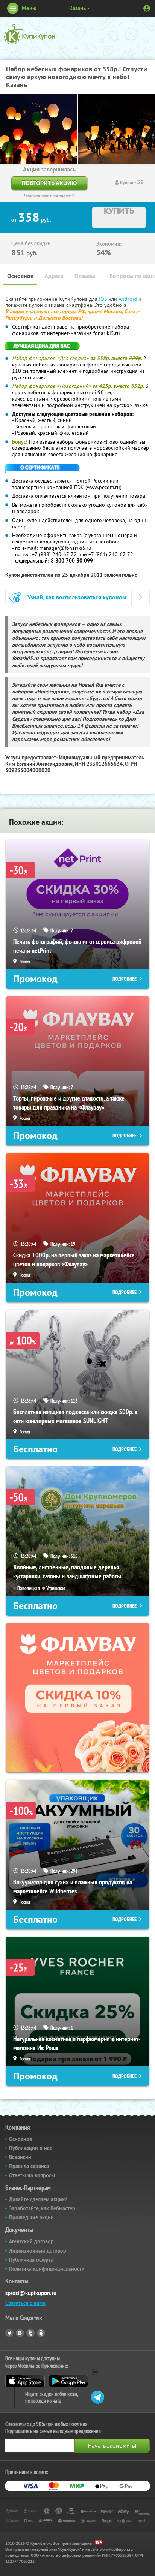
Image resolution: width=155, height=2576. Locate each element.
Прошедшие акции (31, 2217)
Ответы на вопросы (32, 2175)
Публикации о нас (30, 2148)
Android (128, 299)
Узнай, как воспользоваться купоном (77, 597)
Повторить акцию (49, 183)
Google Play (68, 2381)
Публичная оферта (31, 2260)
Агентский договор (31, 2241)
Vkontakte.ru (20, 2333)
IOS (104, 299)
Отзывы (85, 276)
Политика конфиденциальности (47, 2269)
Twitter (30, 2333)
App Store (25, 2381)
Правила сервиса (29, 2166)
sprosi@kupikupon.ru (31, 2293)
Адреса (54, 276)
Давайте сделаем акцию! (38, 2199)
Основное (20, 276)
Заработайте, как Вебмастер (42, 2208)
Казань (77, 8)
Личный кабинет (147, 8)
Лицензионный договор (38, 2251)
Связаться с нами (25, 2303)
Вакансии (20, 2157)
